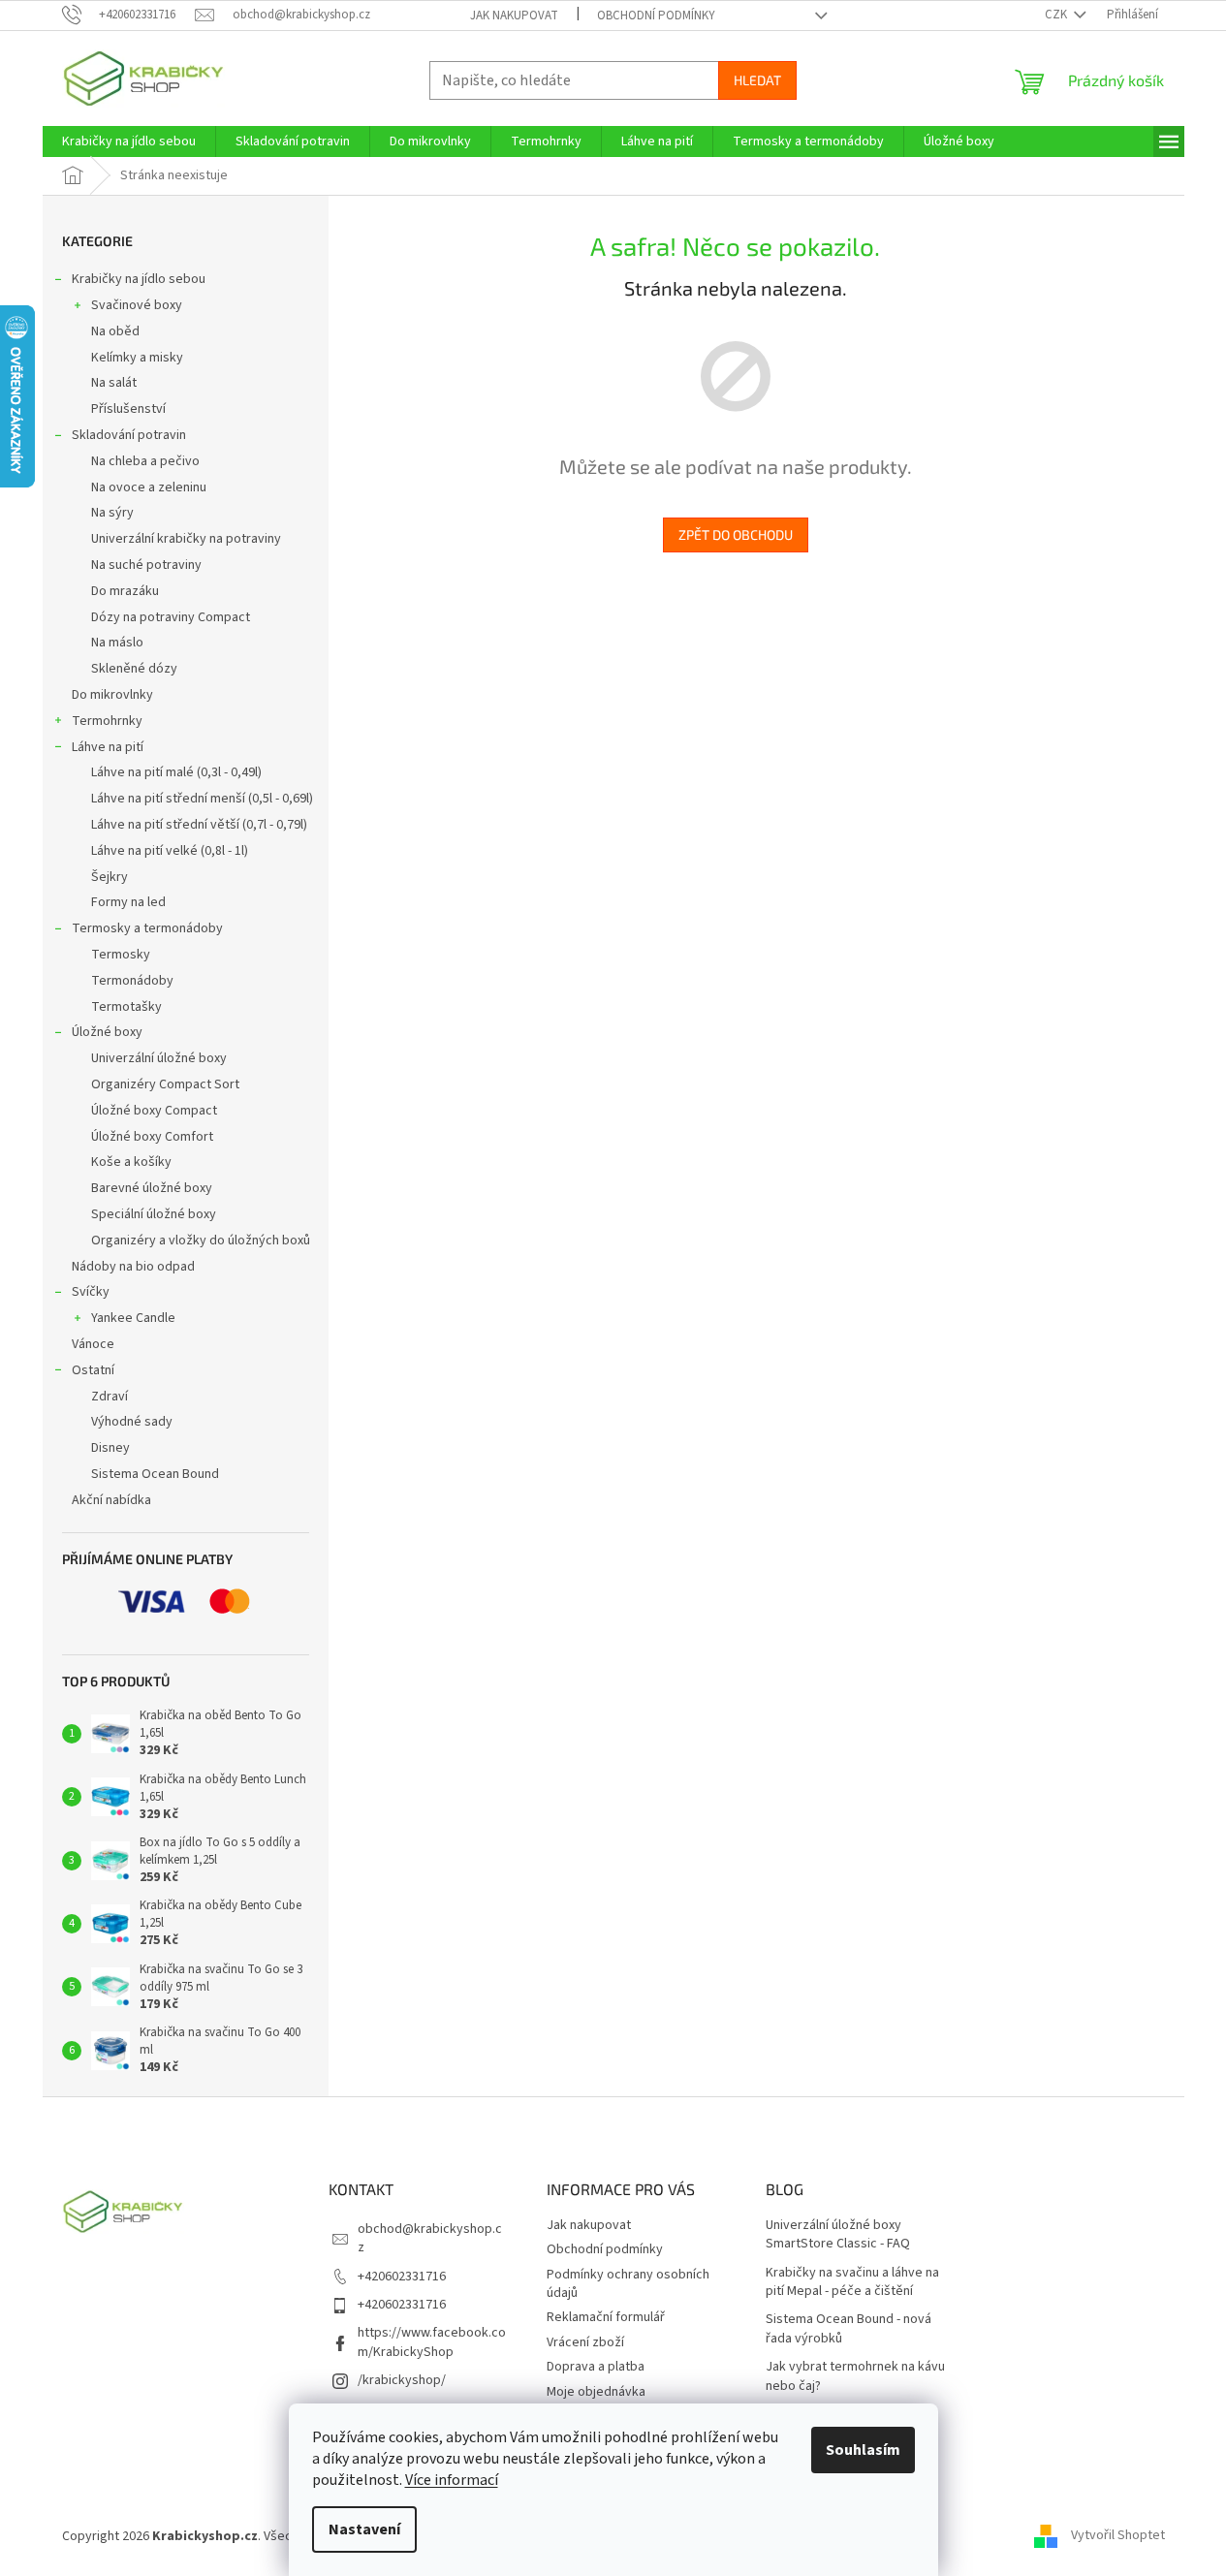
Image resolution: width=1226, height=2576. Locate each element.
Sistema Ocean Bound (155, 1474)
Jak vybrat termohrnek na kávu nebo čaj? (855, 2376)
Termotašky (126, 1007)
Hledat (757, 80)
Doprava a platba (596, 2367)
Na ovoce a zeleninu (149, 487)
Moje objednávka (596, 2392)
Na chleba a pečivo (145, 461)
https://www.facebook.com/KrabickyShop (432, 2342)
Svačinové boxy (137, 305)
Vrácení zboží (585, 2342)
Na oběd (115, 331)
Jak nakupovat (514, 16)
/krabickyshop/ (402, 2380)
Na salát (114, 383)
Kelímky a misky (137, 358)
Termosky (121, 955)
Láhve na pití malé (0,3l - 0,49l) (176, 772)
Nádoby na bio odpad (133, 1267)
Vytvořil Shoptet (1118, 2536)
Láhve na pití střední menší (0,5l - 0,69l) (202, 799)
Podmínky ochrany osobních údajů (628, 2284)
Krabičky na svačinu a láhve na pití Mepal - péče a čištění (852, 2282)
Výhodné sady (132, 1422)
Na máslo (117, 643)
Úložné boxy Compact (154, 1111)
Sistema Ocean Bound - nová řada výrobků (849, 2329)
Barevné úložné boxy (152, 1188)
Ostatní (93, 1370)
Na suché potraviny (146, 565)
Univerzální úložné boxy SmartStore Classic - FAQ (838, 2235)
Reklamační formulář (606, 2317)
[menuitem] (129, 141)
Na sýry (112, 513)
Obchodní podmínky (656, 16)
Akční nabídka (111, 1500)
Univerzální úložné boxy (159, 1058)
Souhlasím (863, 2450)
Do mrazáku (125, 591)
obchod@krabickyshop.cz (430, 2238)
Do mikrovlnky (112, 695)
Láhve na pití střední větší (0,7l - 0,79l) (199, 825)
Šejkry (110, 877)
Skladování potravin (129, 435)
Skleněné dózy (134, 669)
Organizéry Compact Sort (165, 1084)
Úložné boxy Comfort (152, 1137)
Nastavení (364, 2529)
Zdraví (110, 1397)
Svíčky (91, 1292)
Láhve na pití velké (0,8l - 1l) (170, 851)
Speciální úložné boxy (154, 1214)
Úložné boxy (107, 1032)
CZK (1057, 15)
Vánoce (93, 1344)
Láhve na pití (108, 747)
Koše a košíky (131, 1162)
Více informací (452, 2480)
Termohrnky (107, 721)
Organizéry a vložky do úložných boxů (201, 1241)
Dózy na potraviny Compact (171, 617)
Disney (110, 1448)
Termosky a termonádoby (147, 928)
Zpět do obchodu (736, 534)
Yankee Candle (133, 1318)
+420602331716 (402, 2277)
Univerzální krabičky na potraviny (186, 539)
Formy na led (128, 902)
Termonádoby (132, 981)
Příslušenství (128, 409)
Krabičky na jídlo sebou (139, 279)
